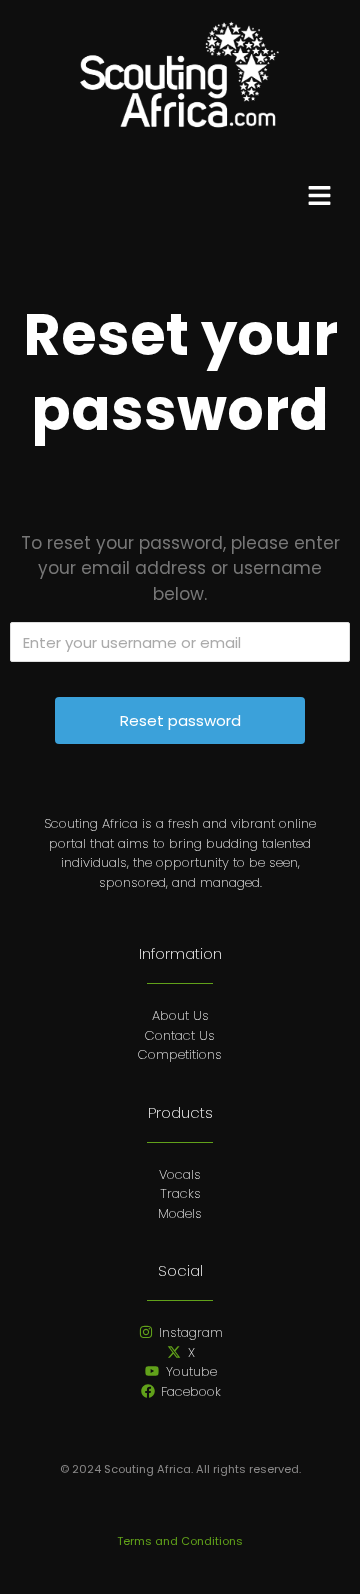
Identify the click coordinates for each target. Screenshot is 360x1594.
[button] (320, 198)
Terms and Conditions (180, 1541)
